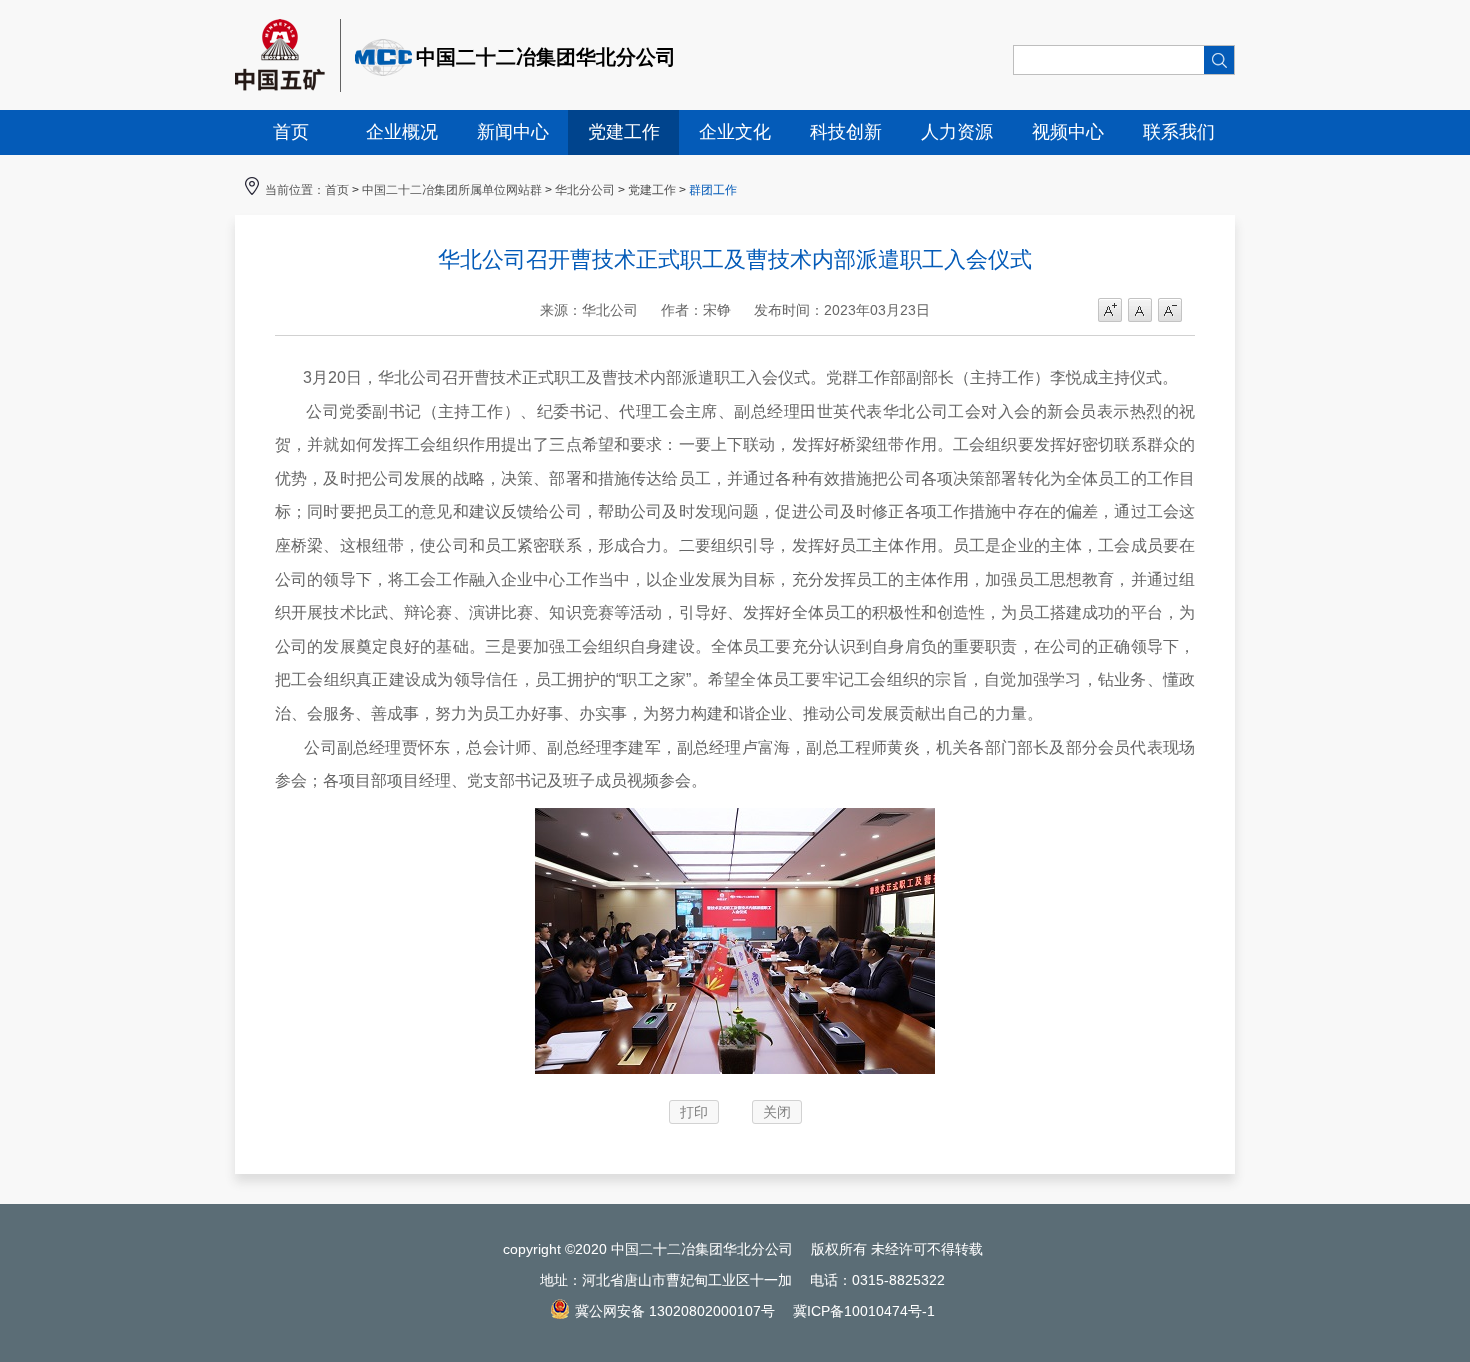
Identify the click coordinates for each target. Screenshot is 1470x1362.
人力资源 (957, 132)
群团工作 (713, 190)
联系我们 (1179, 132)
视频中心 (1068, 132)
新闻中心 (513, 132)
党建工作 (624, 132)
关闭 (777, 1112)
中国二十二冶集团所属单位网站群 (452, 190)
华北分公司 (585, 190)
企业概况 (402, 132)
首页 (291, 132)
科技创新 (846, 132)
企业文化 (735, 132)
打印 (694, 1112)
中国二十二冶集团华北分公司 (546, 57)
